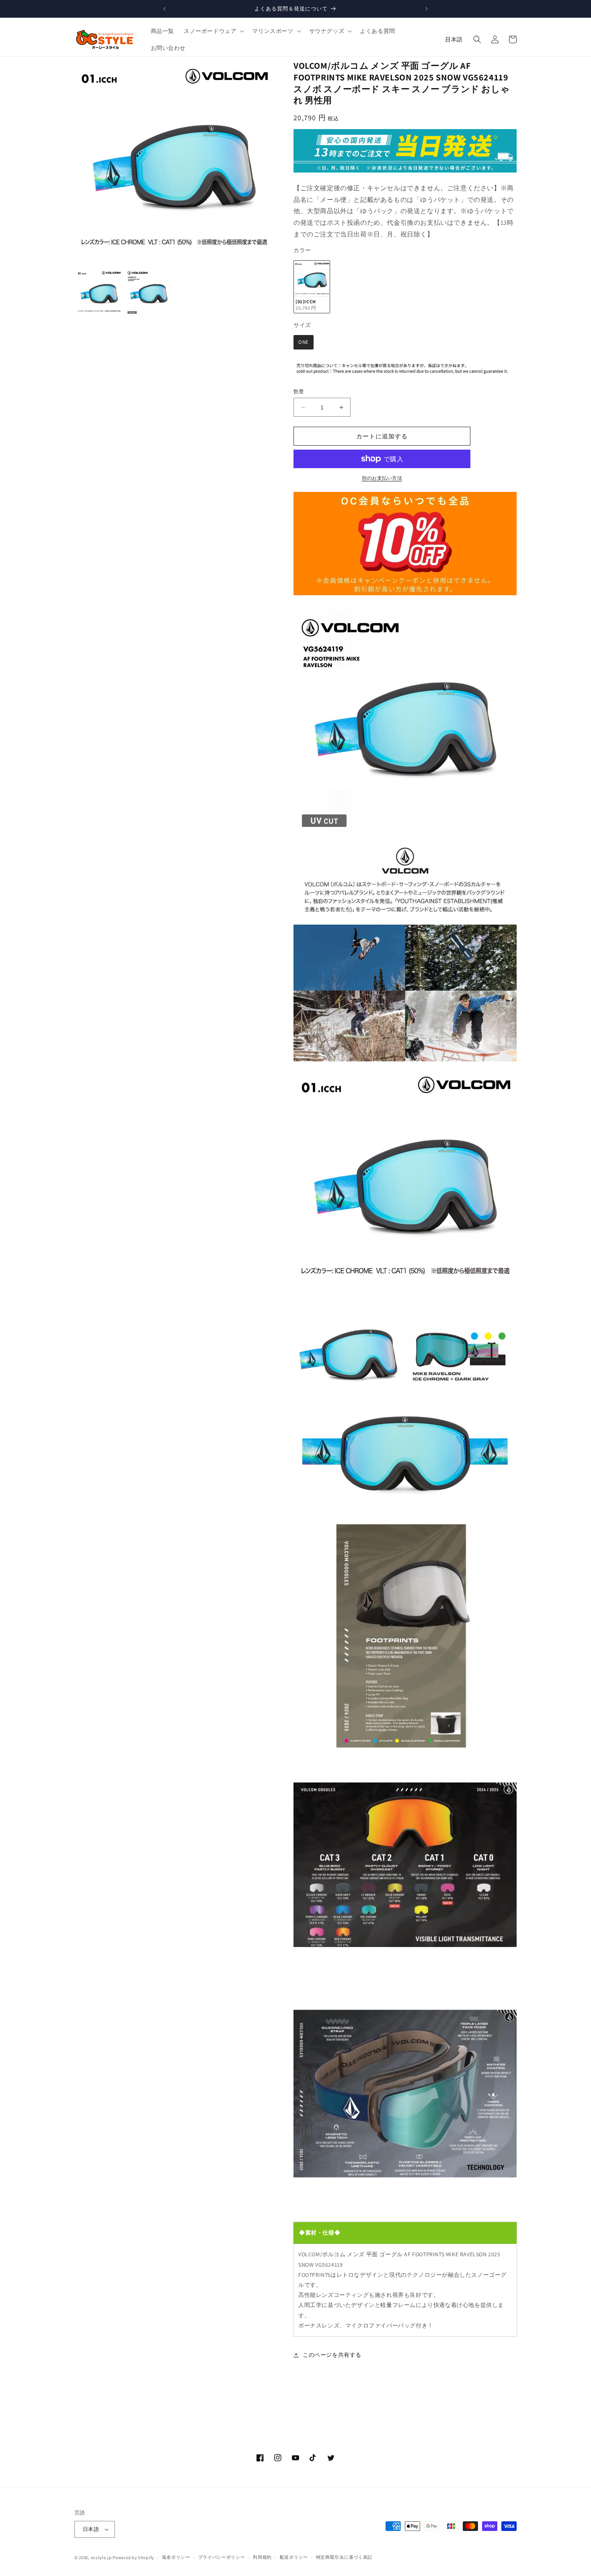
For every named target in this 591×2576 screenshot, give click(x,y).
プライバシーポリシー (222, 2557)
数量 (299, 392)
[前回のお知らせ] (164, 9)
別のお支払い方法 (382, 478)
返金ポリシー (176, 2557)
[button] (213, 31)
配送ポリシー (294, 2557)
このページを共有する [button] (332, 2355)
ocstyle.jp (101, 2557)
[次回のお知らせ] (427, 9)
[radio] (312, 287)
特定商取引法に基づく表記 (344, 2557)
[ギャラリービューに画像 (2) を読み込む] (149, 292)
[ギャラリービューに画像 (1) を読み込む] (99, 292)
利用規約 (262, 2557)
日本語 (454, 39)
